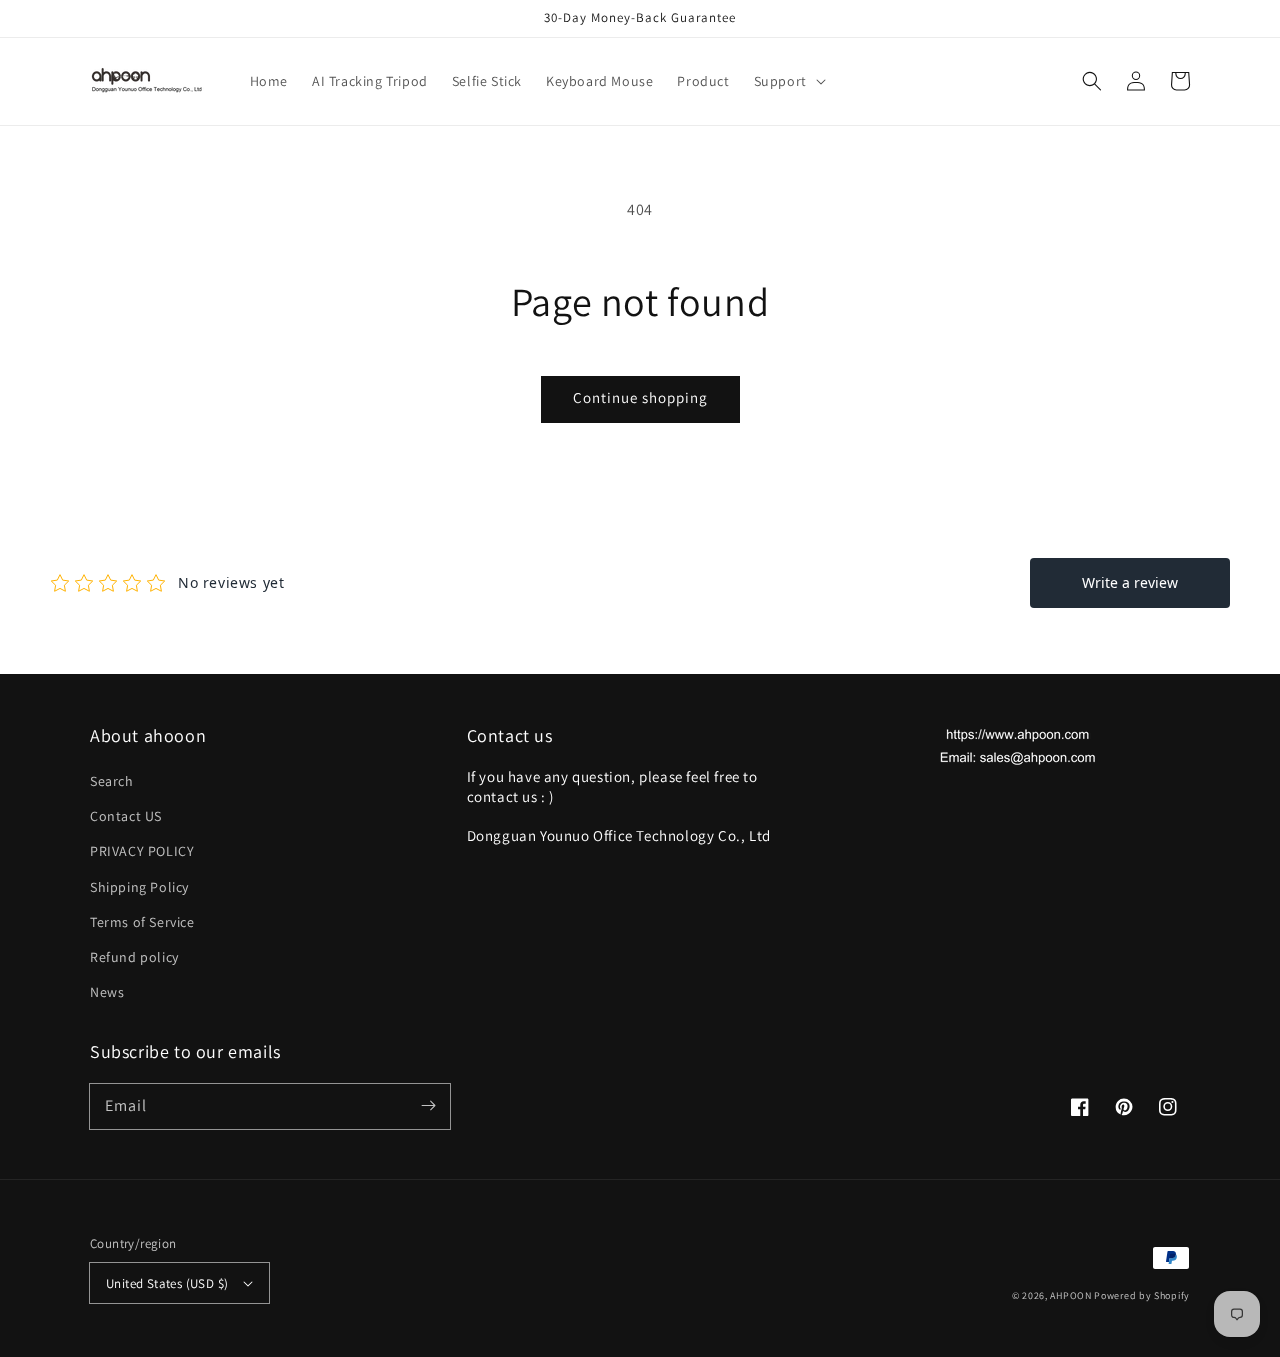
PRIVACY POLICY (142, 851)
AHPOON (1070, 1295)
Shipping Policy (139, 887)
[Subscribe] (428, 1106)
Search (112, 781)
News (107, 992)
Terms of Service (142, 922)
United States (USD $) (167, 1283)
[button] (788, 81)
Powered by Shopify (1142, 1295)
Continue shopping (640, 397)
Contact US (126, 816)
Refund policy (134, 957)
